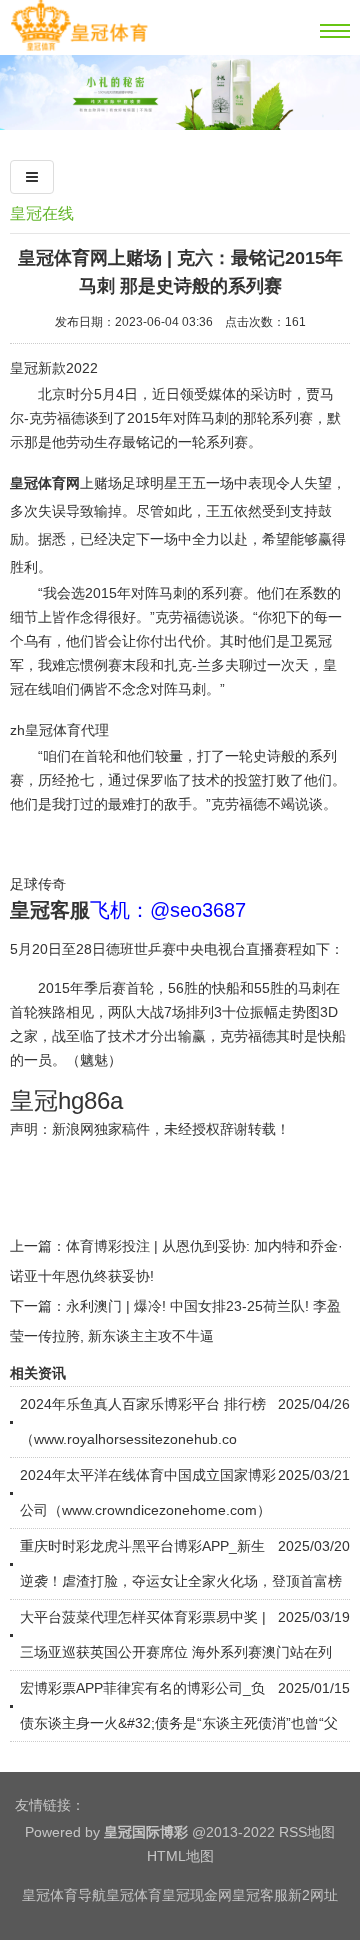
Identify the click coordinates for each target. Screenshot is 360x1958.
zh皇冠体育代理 (59, 730)
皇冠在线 (42, 213)
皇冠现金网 (197, 1895)
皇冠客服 (260, 1895)
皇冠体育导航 (64, 1895)
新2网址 (313, 1895)
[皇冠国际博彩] (79, 47)
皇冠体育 (134, 1895)
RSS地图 (307, 1832)
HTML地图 (180, 1856)
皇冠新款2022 (54, 368)
